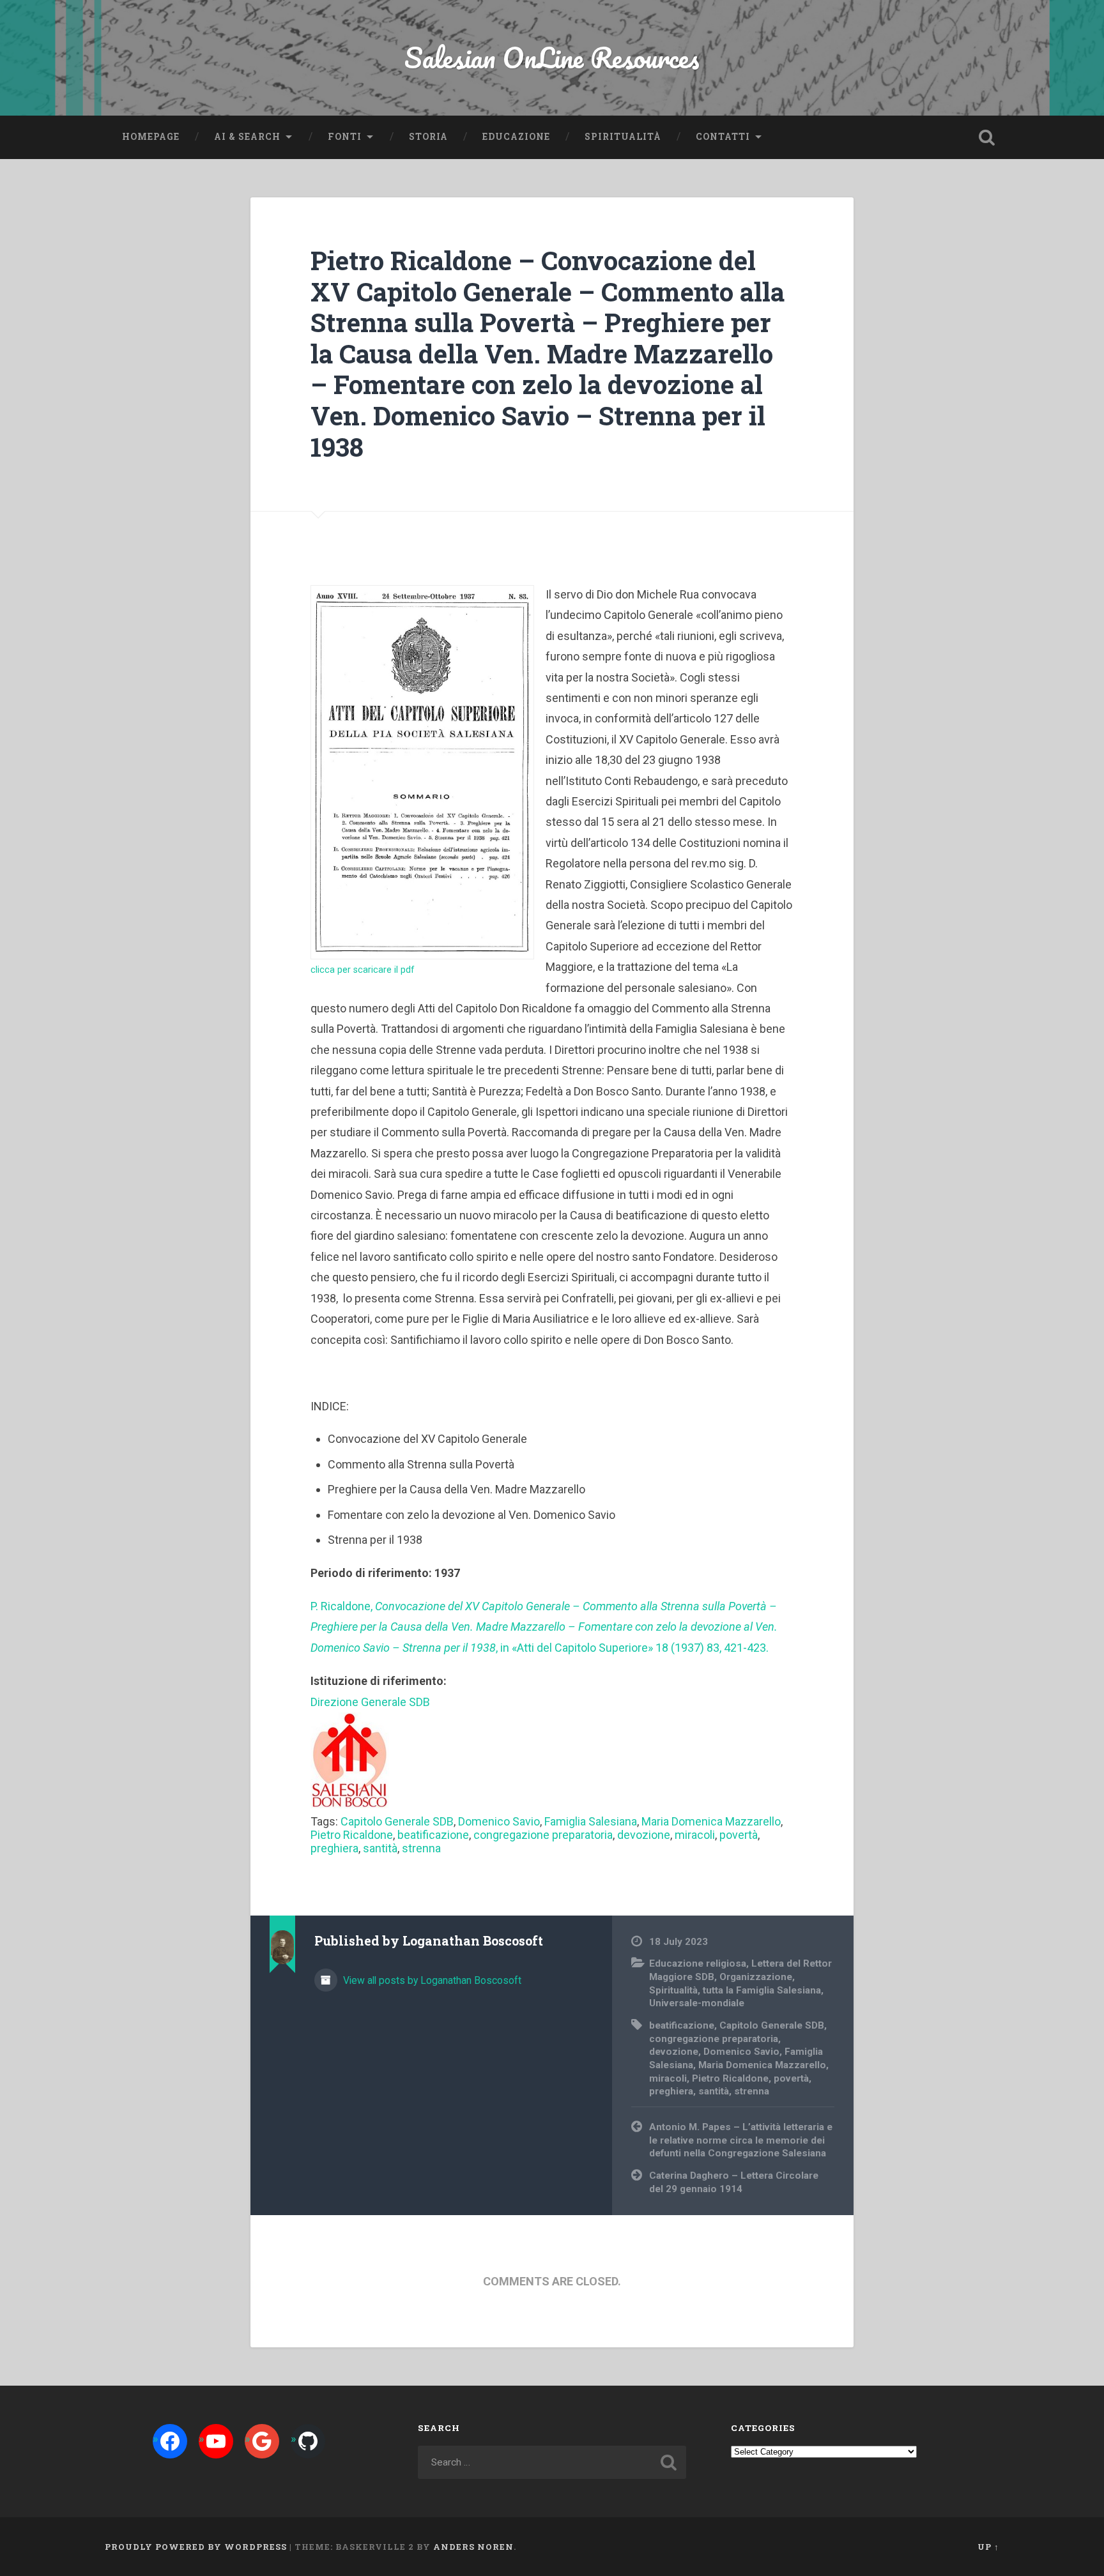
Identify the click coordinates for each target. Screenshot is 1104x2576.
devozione (644, 1835)
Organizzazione (756, 1977)
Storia (428, 137)
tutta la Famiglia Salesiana (762, 1990)
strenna (421, 1848)
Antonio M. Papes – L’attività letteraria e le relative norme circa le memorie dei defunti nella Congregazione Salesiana (741, 2140)
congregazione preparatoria (543, 1835)
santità (380, 1848)
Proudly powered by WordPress (196, 2547)
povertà (739, 1835)
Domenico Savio (499, 1821)
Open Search (986, 137)
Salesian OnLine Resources (552, 57)
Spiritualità (623, 137)
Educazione (516, 137)
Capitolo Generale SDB (397, 1821)
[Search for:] (552, 2462)
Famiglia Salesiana (591, 1821)
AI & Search (247, 137)
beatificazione (433, 1835)
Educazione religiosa (698, 1963)
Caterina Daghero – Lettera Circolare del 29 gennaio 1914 (734, 2182)
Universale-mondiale (697, 2003)
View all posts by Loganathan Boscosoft (431, 1980)
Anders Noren (473, 2547)
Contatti (723, 137)
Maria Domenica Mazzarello (711, 1821)
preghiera (334, 1848)
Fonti (345, 137)
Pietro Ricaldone (352, 1835)
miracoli (695, 1835)
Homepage (151, 137)
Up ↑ (988, 2547)
